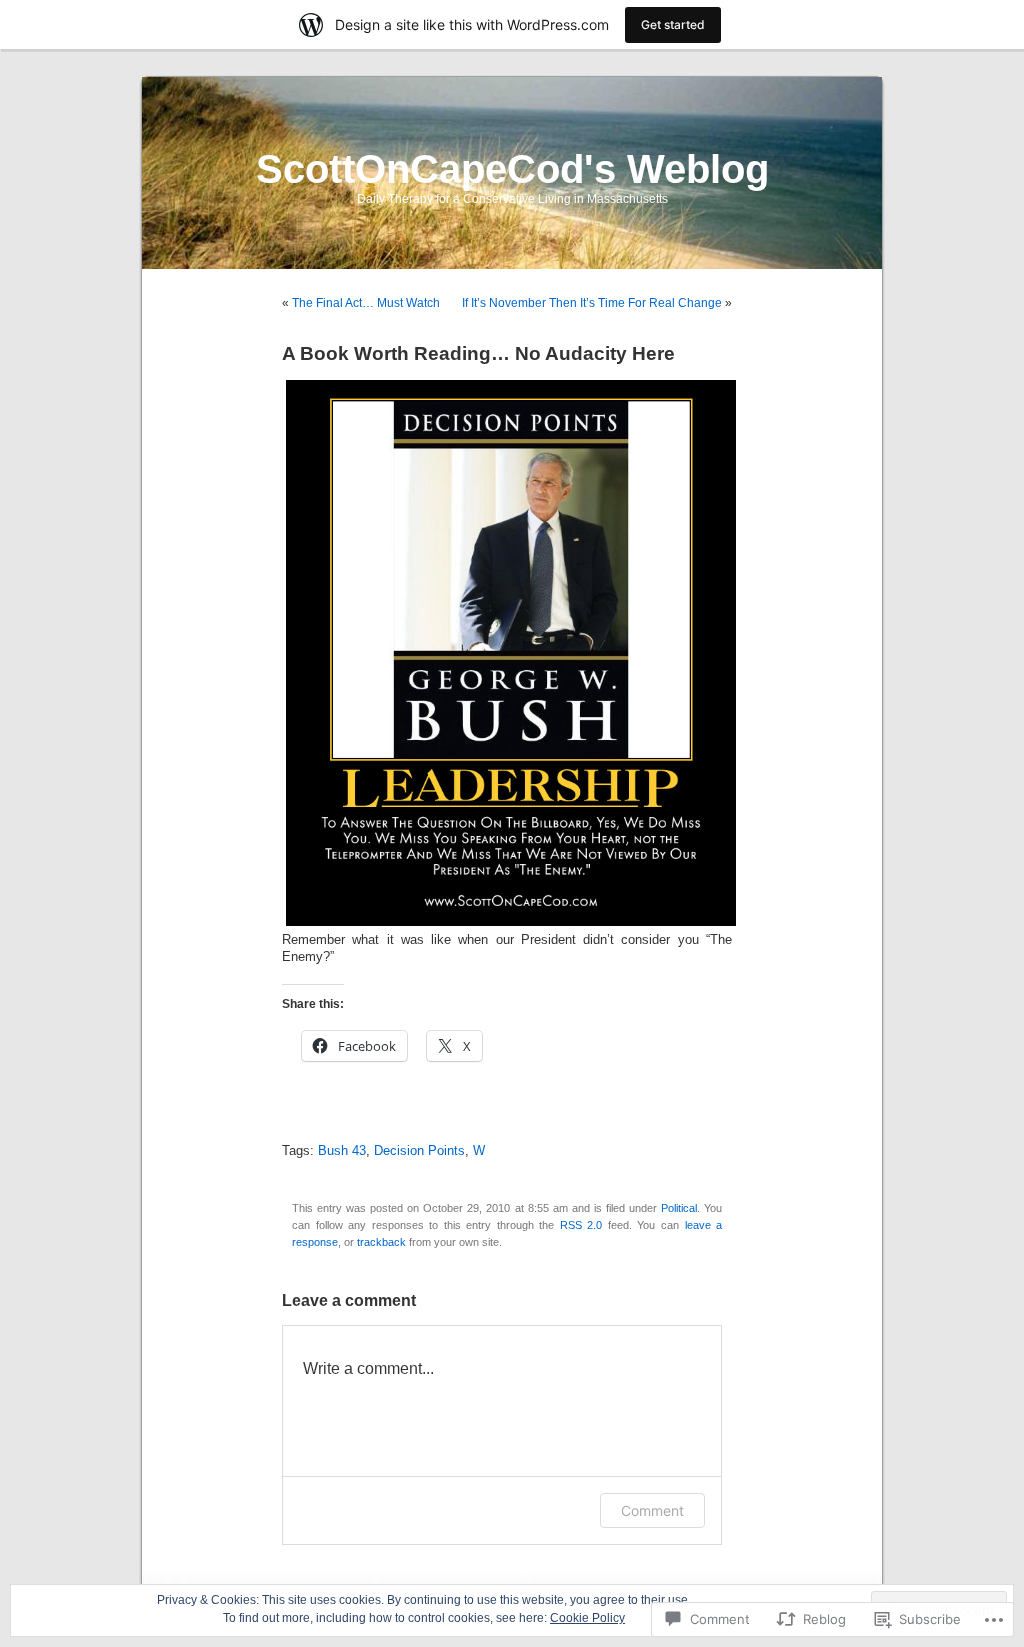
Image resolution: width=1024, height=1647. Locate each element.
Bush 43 (342, 1151)
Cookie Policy (587, 1618)
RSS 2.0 (581, 1225)
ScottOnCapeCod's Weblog (512, 169)
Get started (673, 24)
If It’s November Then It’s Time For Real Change (592, 303)
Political (679, 1208)
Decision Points (419, 1151)
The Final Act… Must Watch (366, 303)
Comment (652, 1510)
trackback (381, 1242)
